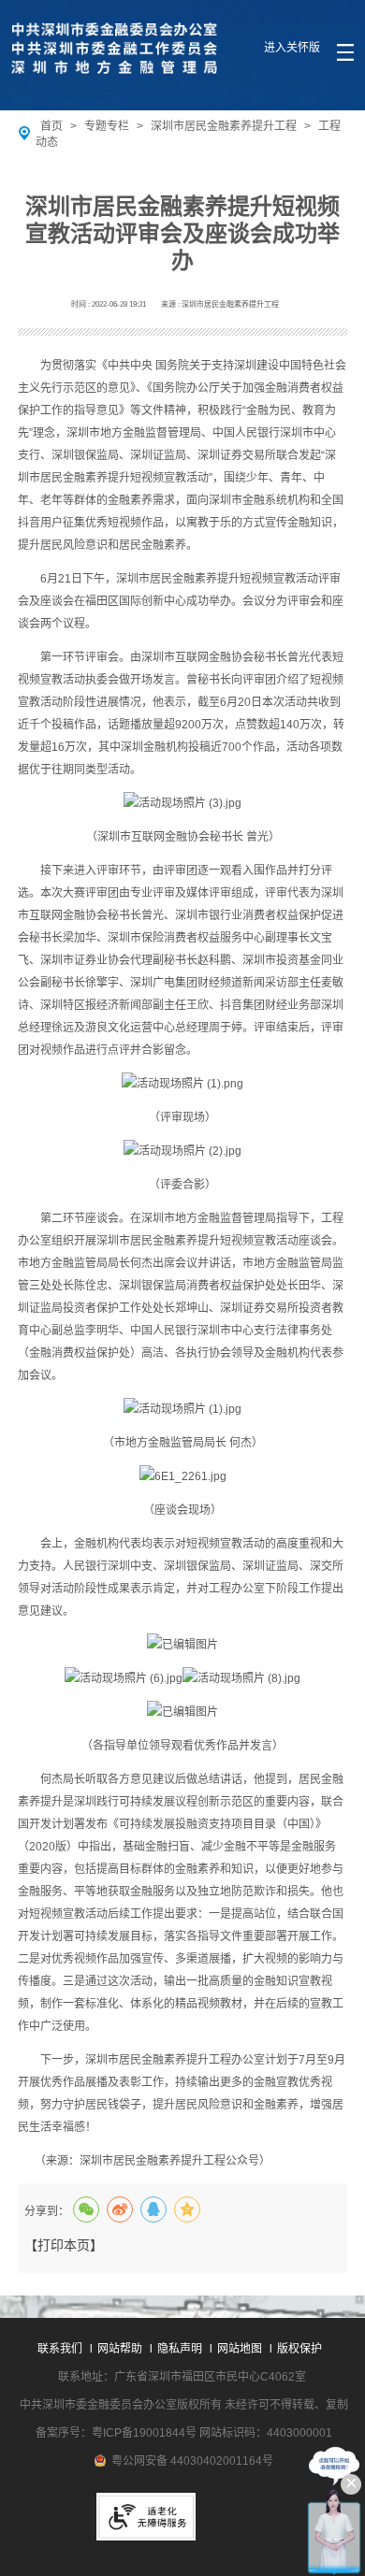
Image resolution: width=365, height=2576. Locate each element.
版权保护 (299, 2349)
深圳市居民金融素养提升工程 (224, 126)
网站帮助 (120, 2349)
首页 (51, 126)
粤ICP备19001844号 (144, 2433)
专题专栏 (107, 126)
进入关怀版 (292, 48)
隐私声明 (180, 2349)
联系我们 (60, 2349)
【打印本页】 (64, 2245)
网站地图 (240, 2349)
